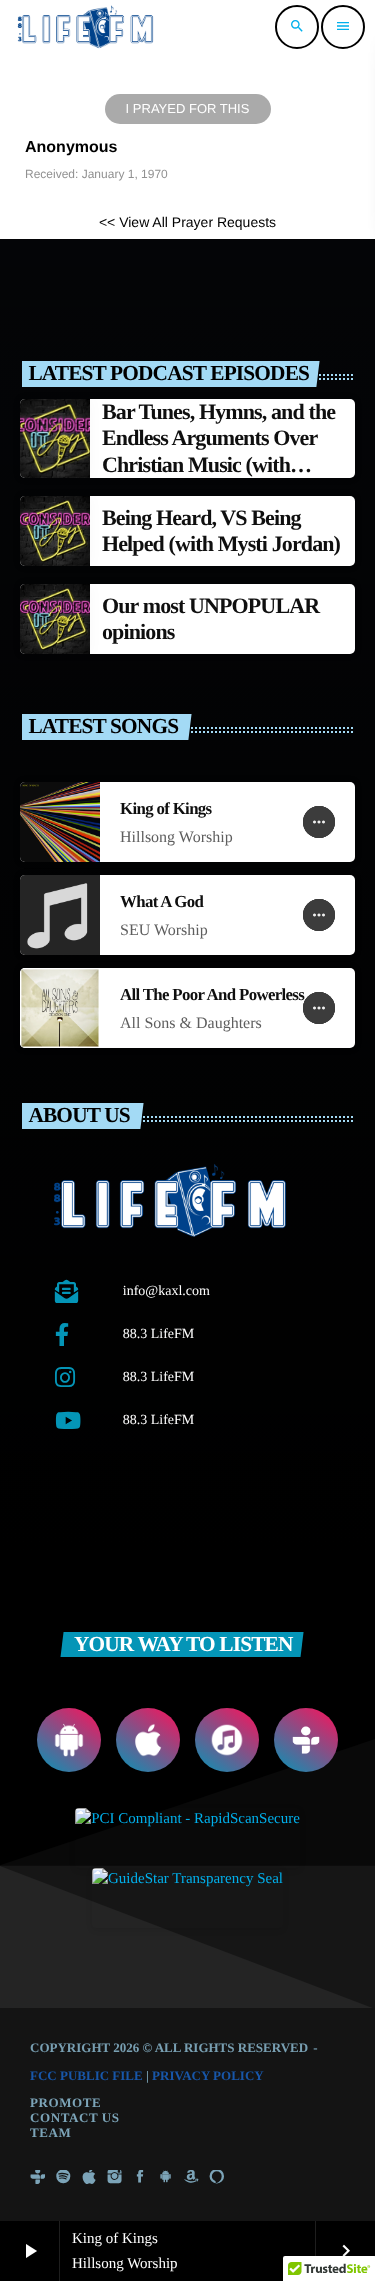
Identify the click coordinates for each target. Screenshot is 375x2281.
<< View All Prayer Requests (187, 222)
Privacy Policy (208, 2075)
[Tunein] (38, 2178)
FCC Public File (86, 2075)
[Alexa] (217, 2178)
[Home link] (87, 27)
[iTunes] (89, 2178)
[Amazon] (191, 2178)
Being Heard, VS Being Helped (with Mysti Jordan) (221, 530)
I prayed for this (188, 108)
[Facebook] (140, 2178)
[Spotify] (64, 2178)
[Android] (166, 2178)
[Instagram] (115, 2178)
